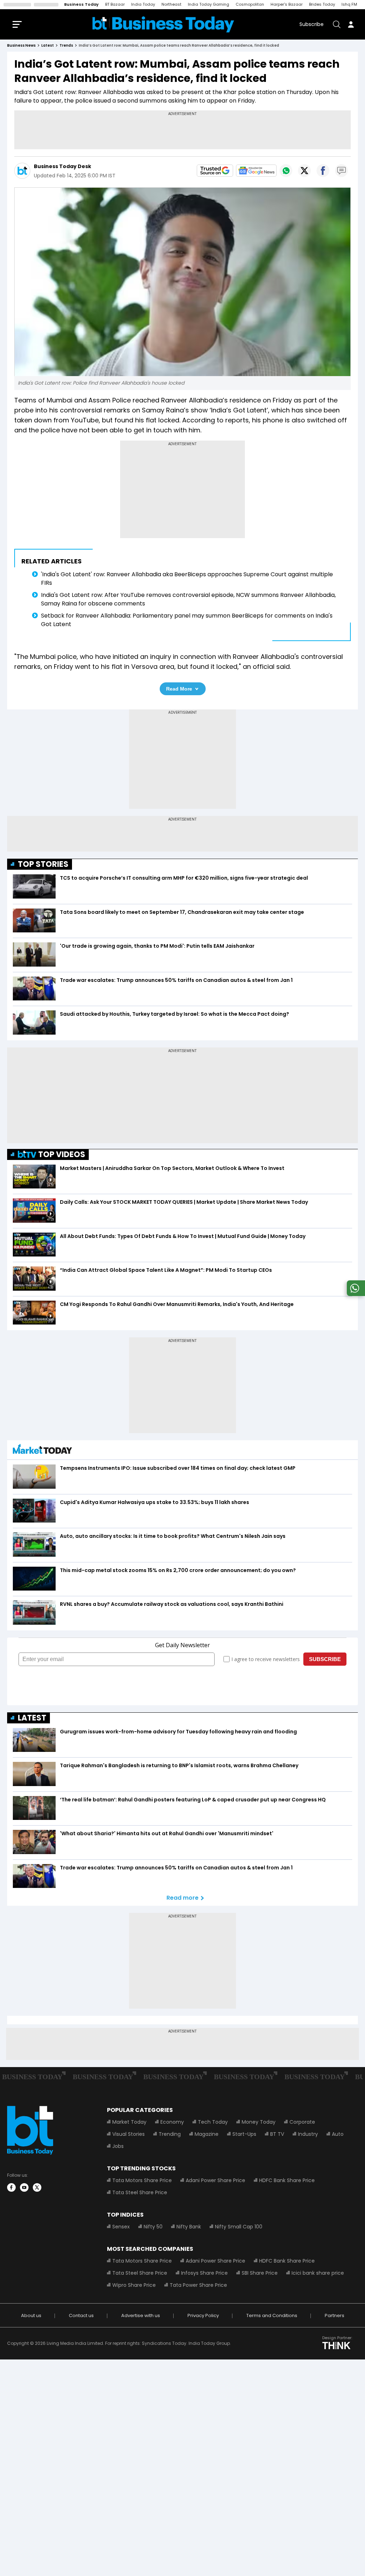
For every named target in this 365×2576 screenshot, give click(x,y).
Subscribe (312, 24)
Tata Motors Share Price (142, 2180)
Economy (172, 2122)
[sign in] (351, 24)
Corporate (302, 2122)
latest (48, 45)
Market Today (129, 2122)
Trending (170, 2134)
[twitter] (37, 2187)
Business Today (81, 4)
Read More (179, 689)
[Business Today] (163, 24)
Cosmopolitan (250, 4)
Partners (335, 2315)
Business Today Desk (63, 166)
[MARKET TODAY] (42, 1451)
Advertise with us (141, 2315)
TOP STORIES (43, 864)
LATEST (32, 1718)
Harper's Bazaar (287, 4)
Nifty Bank (189, 2227)
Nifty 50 (153, 2227)
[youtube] (24, 2187)
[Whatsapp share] (286, 171)
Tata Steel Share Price (140, 2192)
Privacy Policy (203, 2315)
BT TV (277, 2134)
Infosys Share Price (204, 2273)
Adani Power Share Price (215, 2180)
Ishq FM (349, 4)
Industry (308, 2134)
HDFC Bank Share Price (287, 2180)
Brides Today (322, 4)
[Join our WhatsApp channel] (355, 1294)
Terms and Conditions (272, 2315)
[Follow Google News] (256, 171)
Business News (21, 45)
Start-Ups (244, 2134)
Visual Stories (128, 2134)
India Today (143, 4)
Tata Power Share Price (198, 2285)
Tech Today (213, 2122)
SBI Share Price (260, 2273)
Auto (338, 2134)
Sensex (121, 2227)
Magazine (207, 2134)
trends (66, 45)
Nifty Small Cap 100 (239, 2227)
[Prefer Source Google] (215, 171)
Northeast (171, 4)
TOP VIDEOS (62, 1154)
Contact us (81, 2315)
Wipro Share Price (134, 2285)
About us (31, 2315)
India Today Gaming (209, 4)
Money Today (259, 2122)
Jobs (118, 2146)
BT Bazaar (115, 4)
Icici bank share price (318, 2273)
